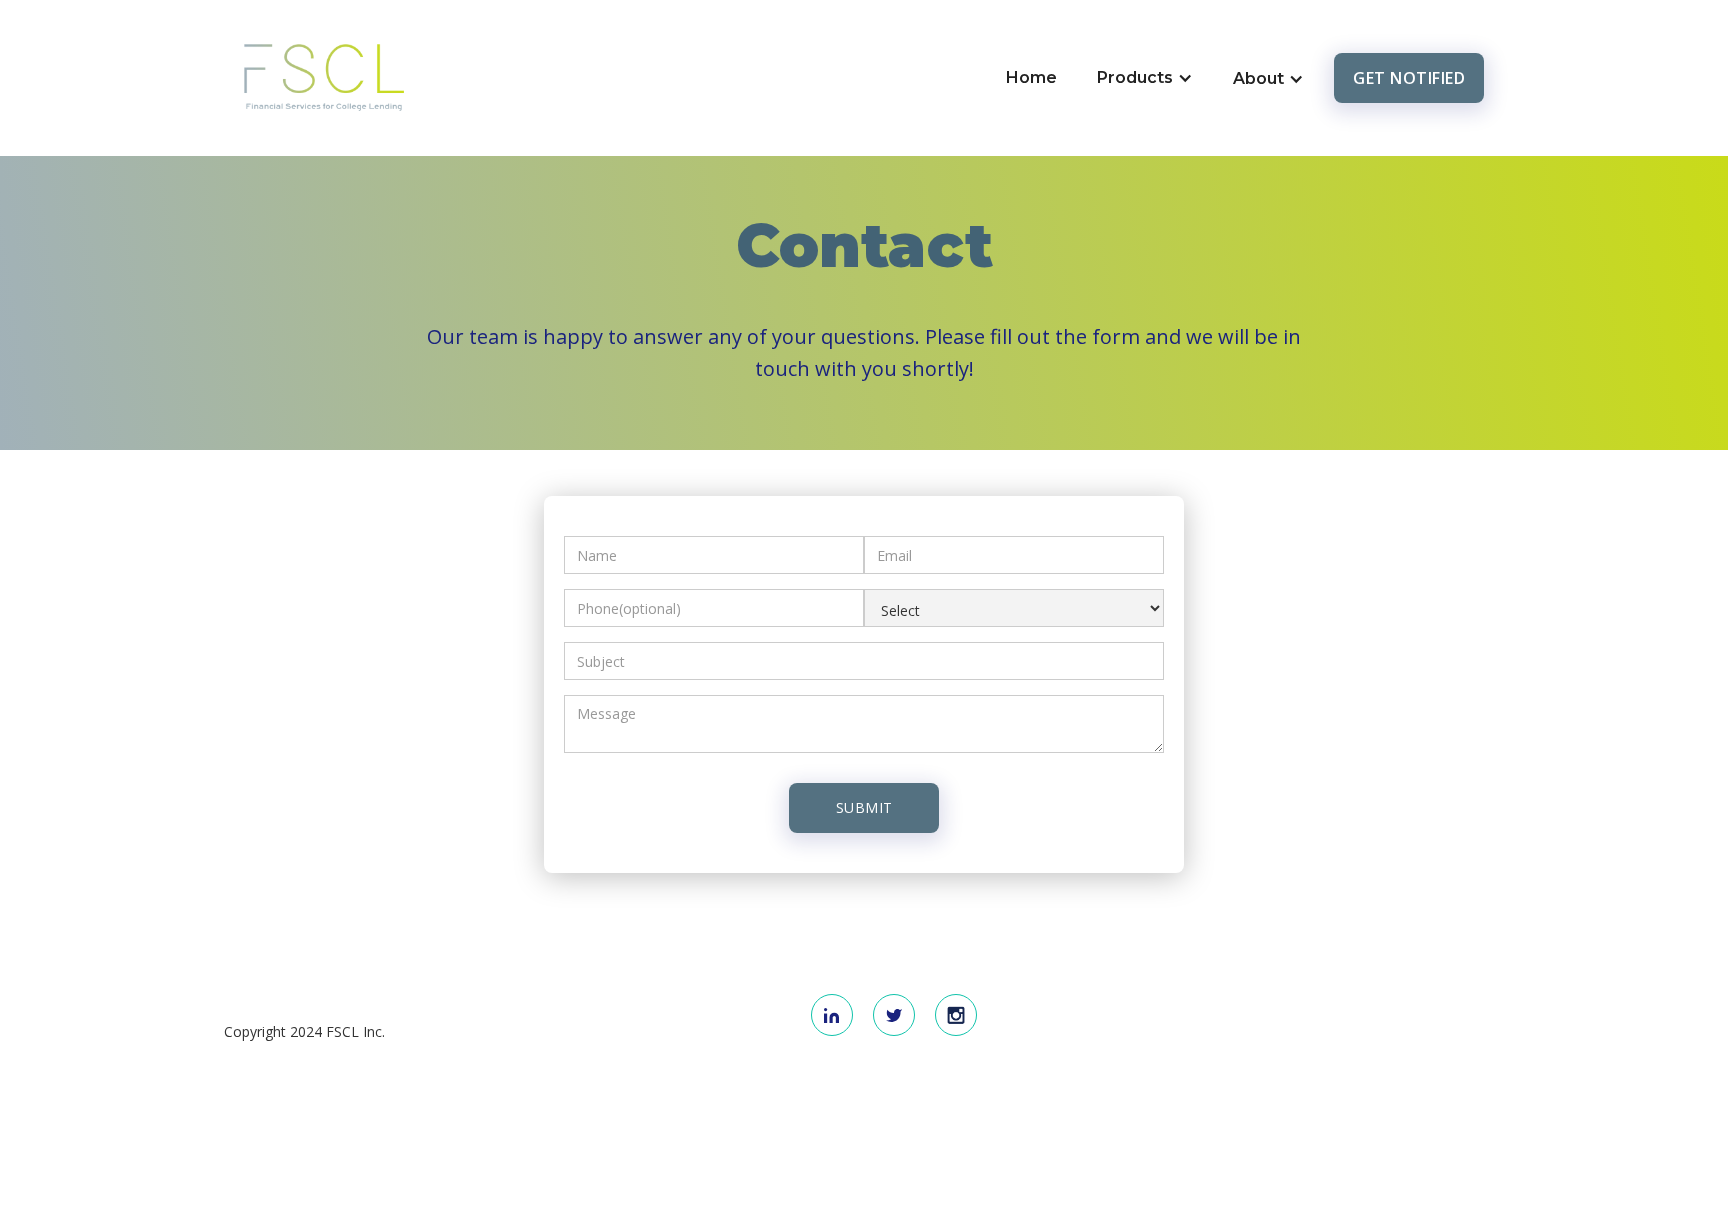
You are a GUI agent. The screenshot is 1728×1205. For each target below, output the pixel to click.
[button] (1145, 78)
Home (1031, 77)
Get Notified (1409, 78)
